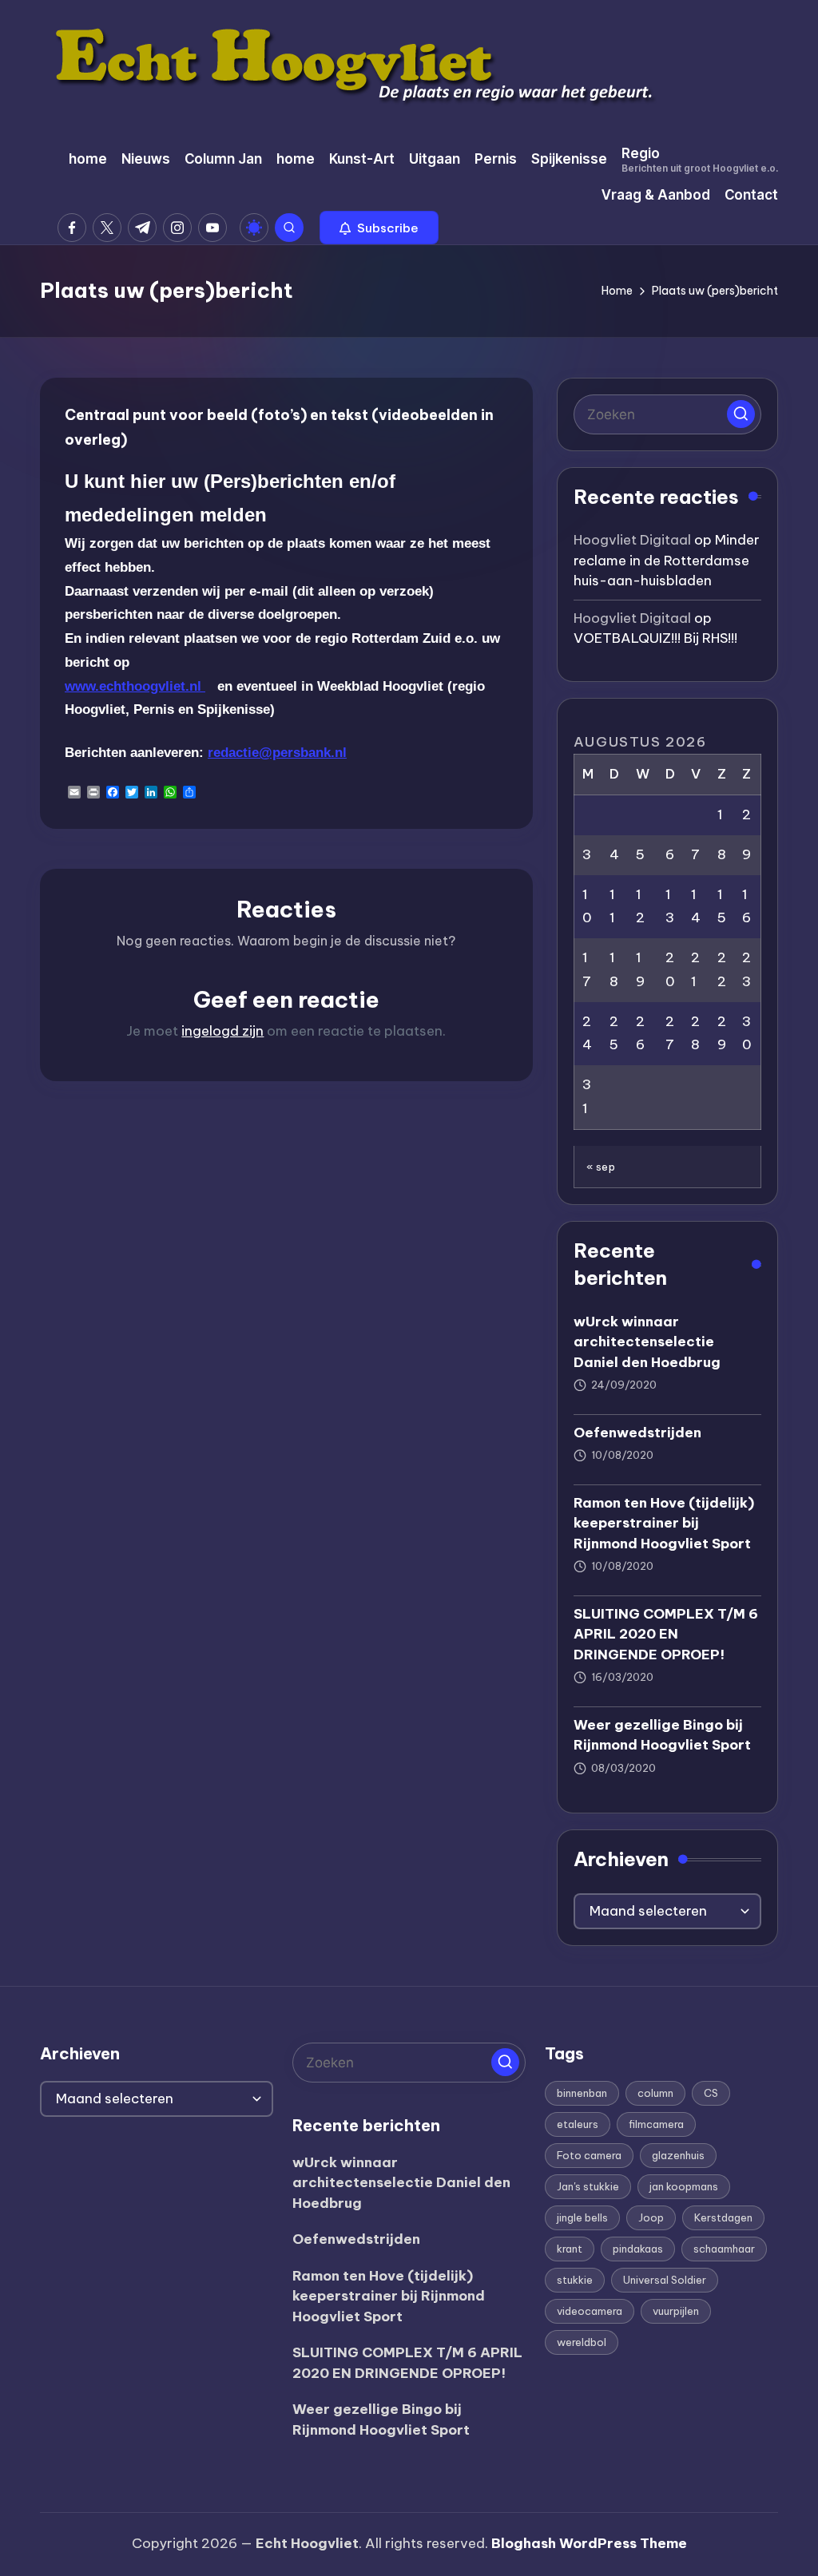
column (655, 2093)
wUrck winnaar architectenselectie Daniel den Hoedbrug (647, 1342)
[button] (379, 228)
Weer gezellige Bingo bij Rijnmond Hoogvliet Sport (662, 1735)
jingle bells (582, 2217)
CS (711, 2093)
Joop (651, 2217)
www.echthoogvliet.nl (135, 686)
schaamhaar (724, 2249)
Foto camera (589, 2155)
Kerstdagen (723, 2217)
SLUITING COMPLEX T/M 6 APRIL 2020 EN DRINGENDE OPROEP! (666, 1634)
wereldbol (582, 2342)
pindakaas (638, 2249)
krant (570, 2249)
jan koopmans (684, 2186)
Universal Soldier (665, 2280)
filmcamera (656, 2124)
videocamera (590, 2311)
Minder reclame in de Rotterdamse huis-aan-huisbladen (667, 560)
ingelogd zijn (222, 1031)
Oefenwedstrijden (637, 1433)
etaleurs (578, 2124)
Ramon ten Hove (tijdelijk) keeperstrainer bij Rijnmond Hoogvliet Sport (664, 1523)
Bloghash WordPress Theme (589, 2543)
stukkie (575, 2280)
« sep (601, 1167)
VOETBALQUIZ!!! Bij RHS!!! (655, 638)
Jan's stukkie (588, 2186)
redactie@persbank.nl (277, 753)
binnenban (582, 2093)
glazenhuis (678, 2155)
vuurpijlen (676, 2311)
